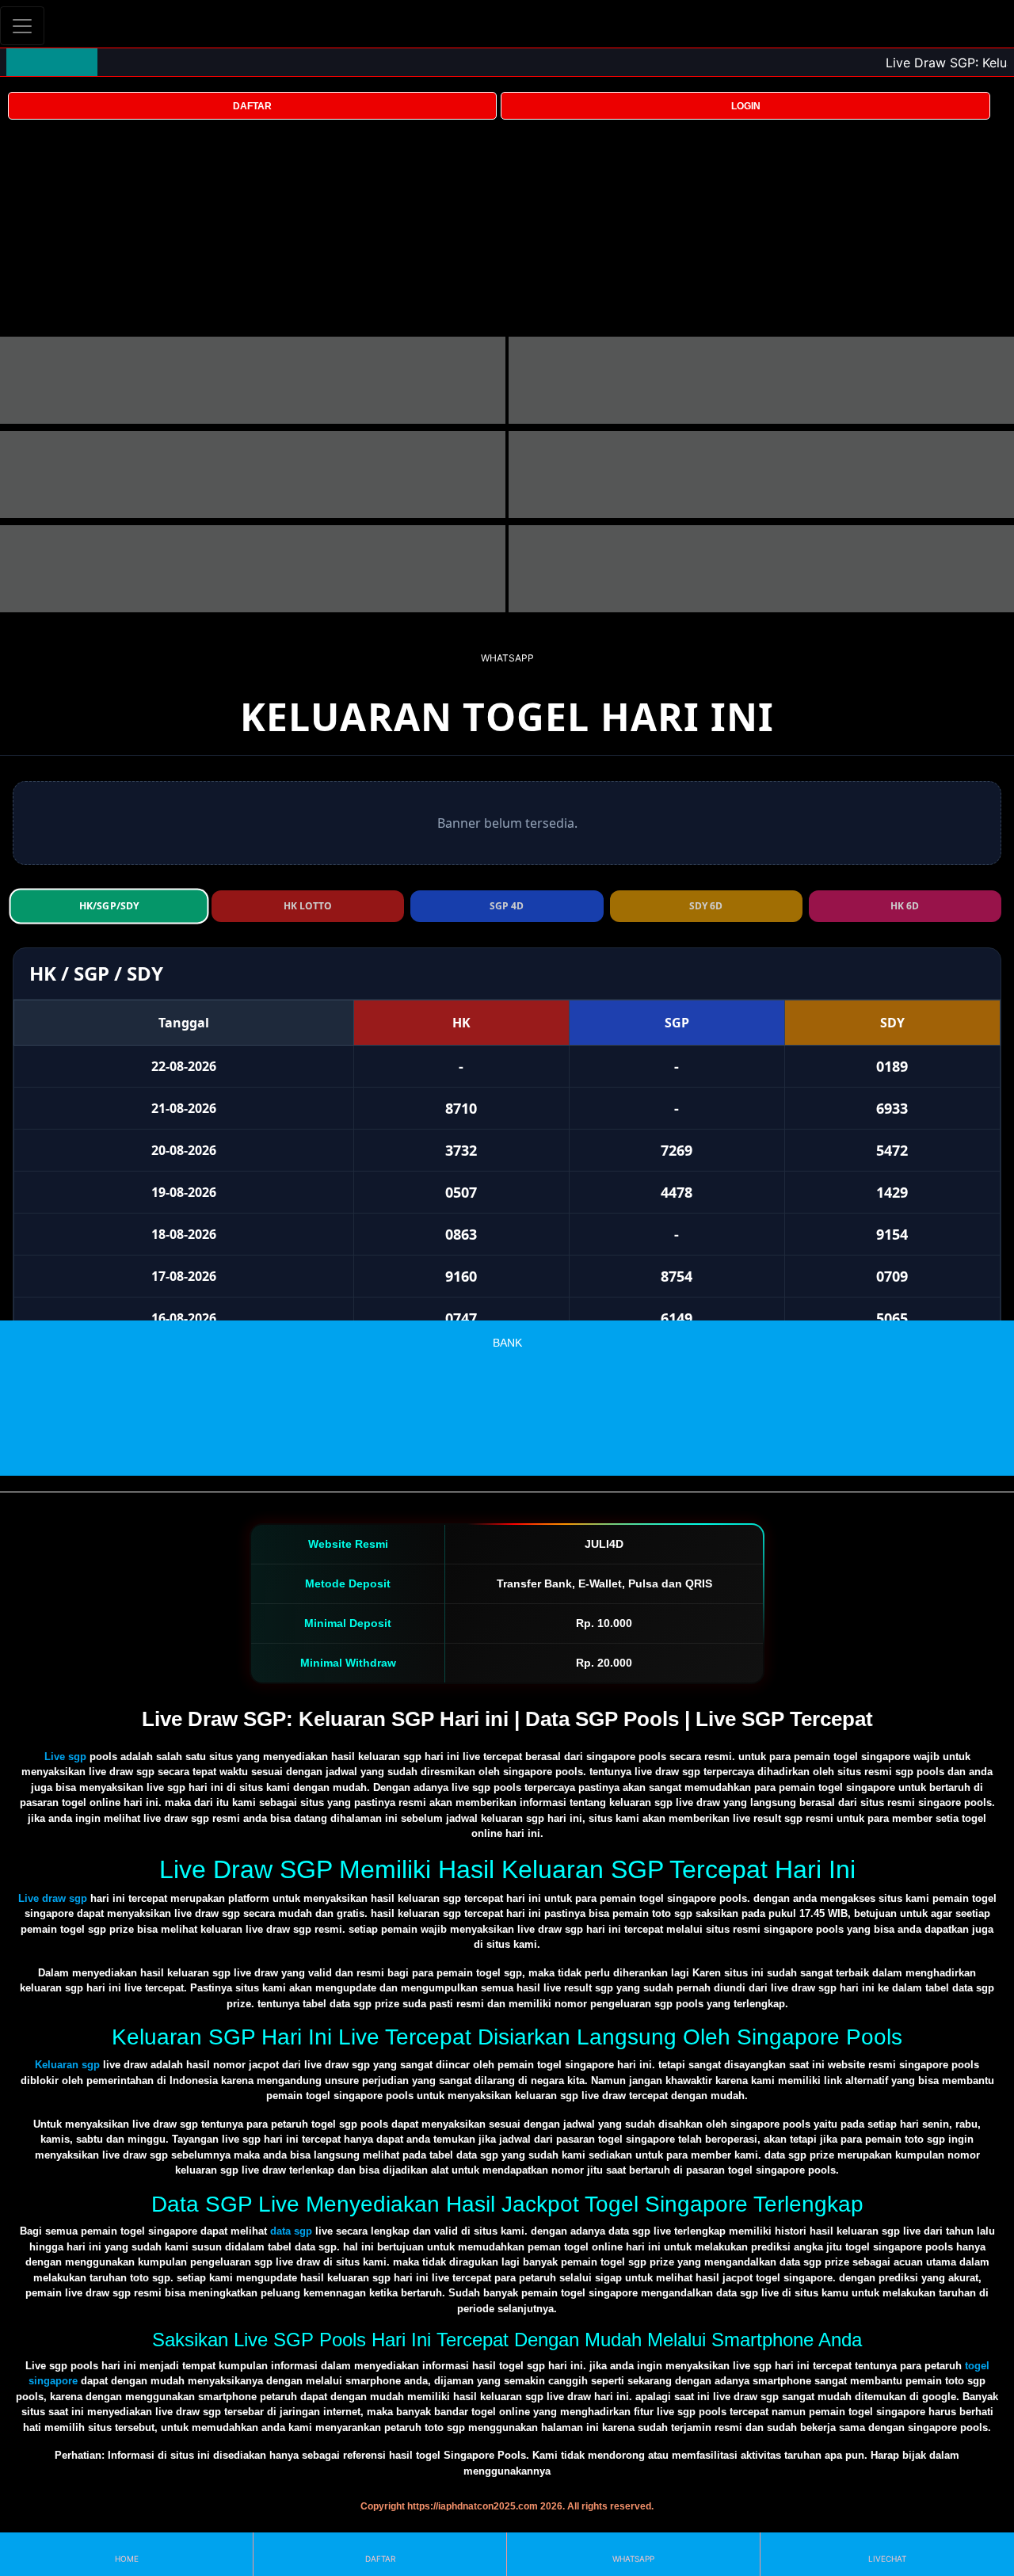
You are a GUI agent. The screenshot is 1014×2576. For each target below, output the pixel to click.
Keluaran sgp (67, 2065)
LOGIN (746, 106)
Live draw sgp (53, 1898)
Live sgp (65, 1757)
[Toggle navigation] (22, 26)
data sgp (291, 2231)
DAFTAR (252, 106)
